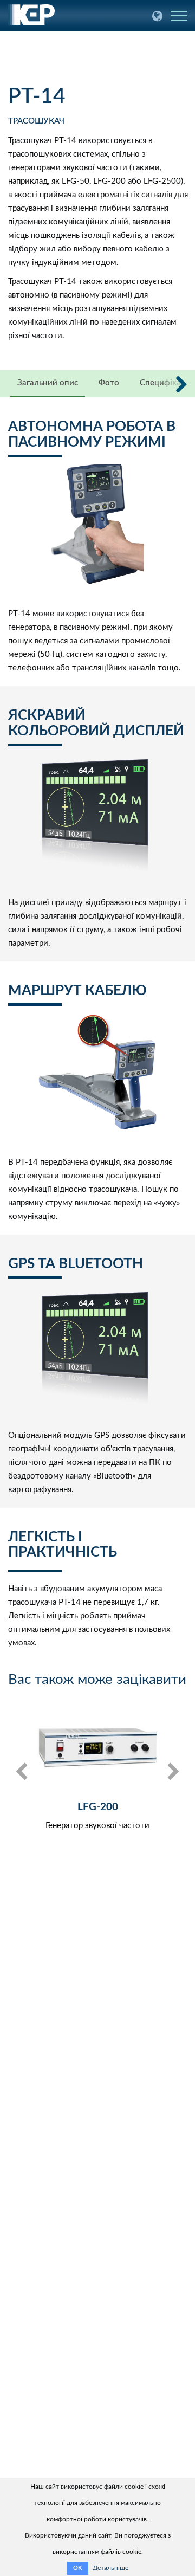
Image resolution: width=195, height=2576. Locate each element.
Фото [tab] (109, 383)
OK (78, 2568)
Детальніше (110, 2568)
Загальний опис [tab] (48, 383)
